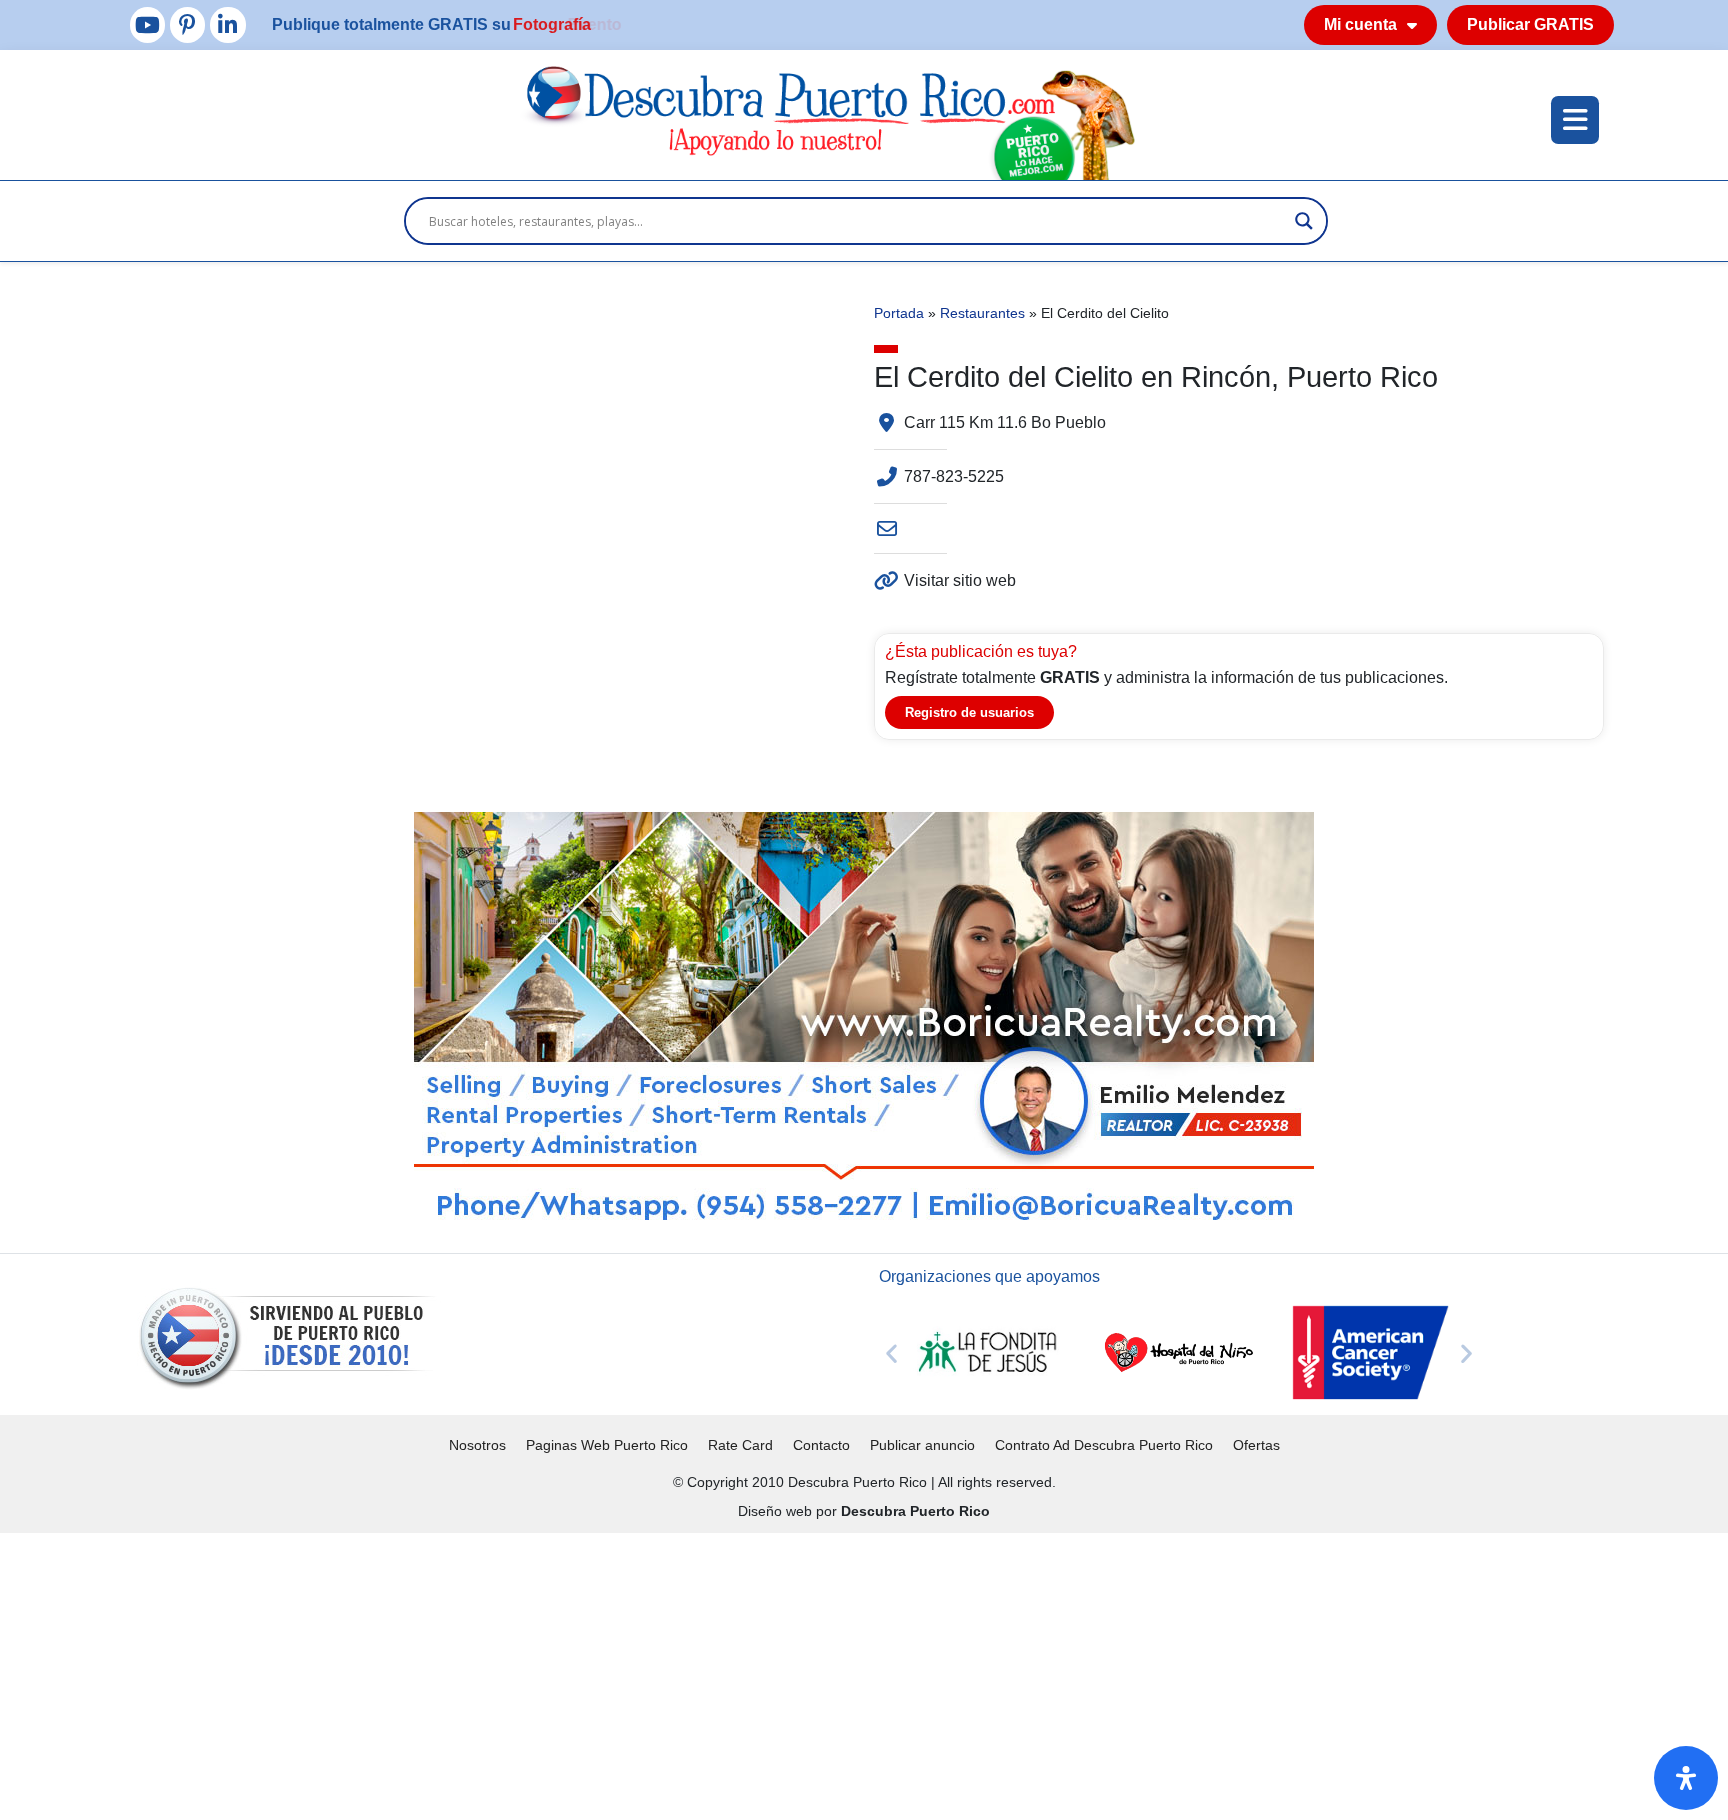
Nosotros (477, 1445)
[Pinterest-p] (187, 24)
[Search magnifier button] (1304, 221)
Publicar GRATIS (1530, 24)
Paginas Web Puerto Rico (607, 1445)
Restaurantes (982, 313)
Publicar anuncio (922, 1445)
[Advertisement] (600, 1673)
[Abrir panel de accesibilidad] (1686, 1778)
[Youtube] (147, 24)
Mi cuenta (1360, 24)
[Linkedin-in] (227, 24)
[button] (891, 1352)
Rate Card (740, 1445)
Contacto (821, 1445)
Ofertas (1256, 1445)
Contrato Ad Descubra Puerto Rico (1104, 1445)
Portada (899, 313)
